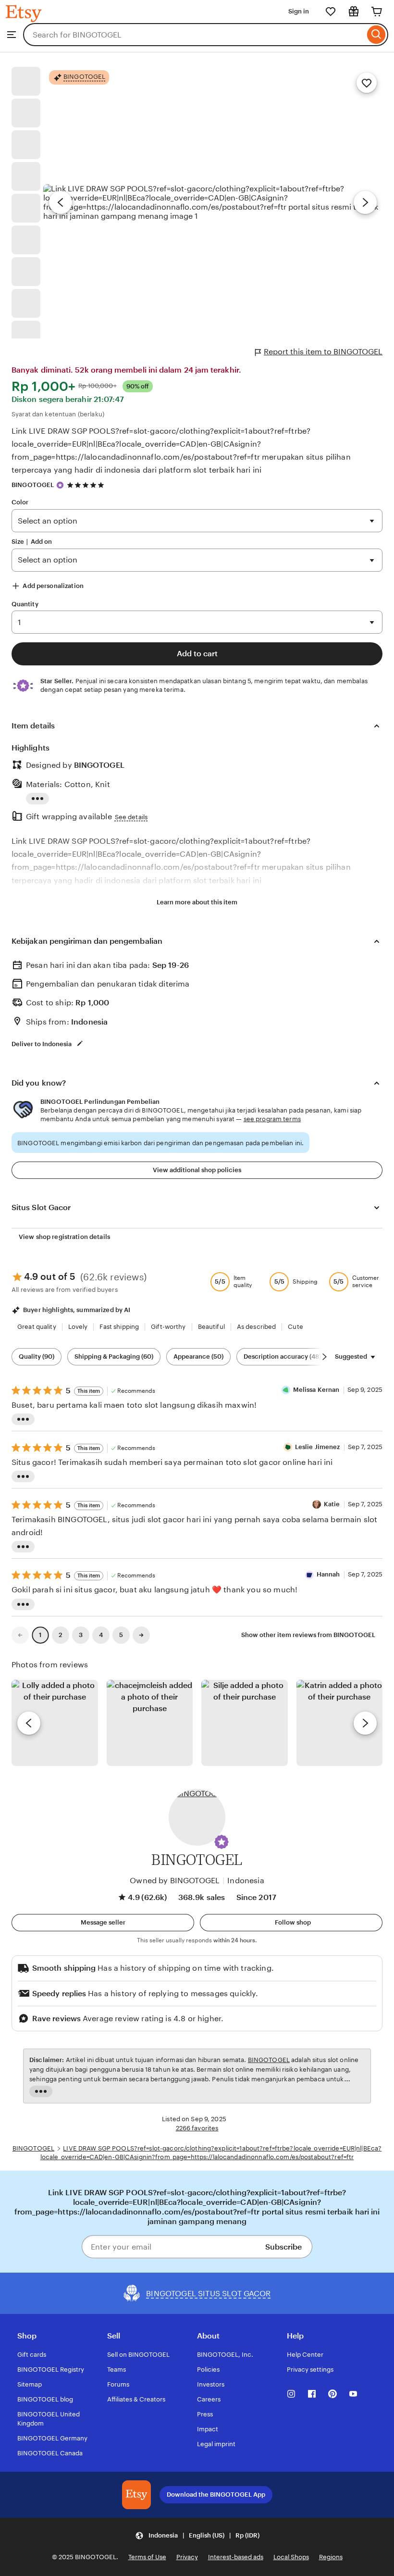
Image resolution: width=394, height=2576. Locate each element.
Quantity (25, 604)
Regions (331, 2557)
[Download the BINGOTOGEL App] (136, 2495)
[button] (222, 1842)
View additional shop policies (197, 1170)
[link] (20, 1635)
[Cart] (377, 12)
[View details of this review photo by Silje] (245, 1723)
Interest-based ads (236, 2557)
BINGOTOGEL (33, 485)
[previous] (29, 1723)
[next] (365, 1723)
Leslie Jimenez (318, 1447)
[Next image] (365, 202)
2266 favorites (197, 2128)
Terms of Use (147, 2557)
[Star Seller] (60, 485)
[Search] (376, 35)
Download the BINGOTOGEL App (216, 2495)
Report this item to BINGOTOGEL (323, 352)
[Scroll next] (324, 1357)
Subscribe (283, 2247)
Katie (332, 1504)
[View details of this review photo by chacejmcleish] (150, 1723)
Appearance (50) (198, 1357)
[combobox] (194, 35)
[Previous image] (61, 202)
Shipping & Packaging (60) (114, 1357)
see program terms (272, 1119)
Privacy (187, 2557)
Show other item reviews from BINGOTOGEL (308, 1635)
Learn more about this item (197, 902)
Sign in (299, 11)
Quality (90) (37, 1357)
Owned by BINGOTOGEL (175, 1881)
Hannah (328, 1574)
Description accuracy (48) (282, 1357)
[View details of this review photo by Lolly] (55, 1723)
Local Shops (291, 2557)
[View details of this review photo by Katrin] (340, 1723)
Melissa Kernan (316, 1390)
